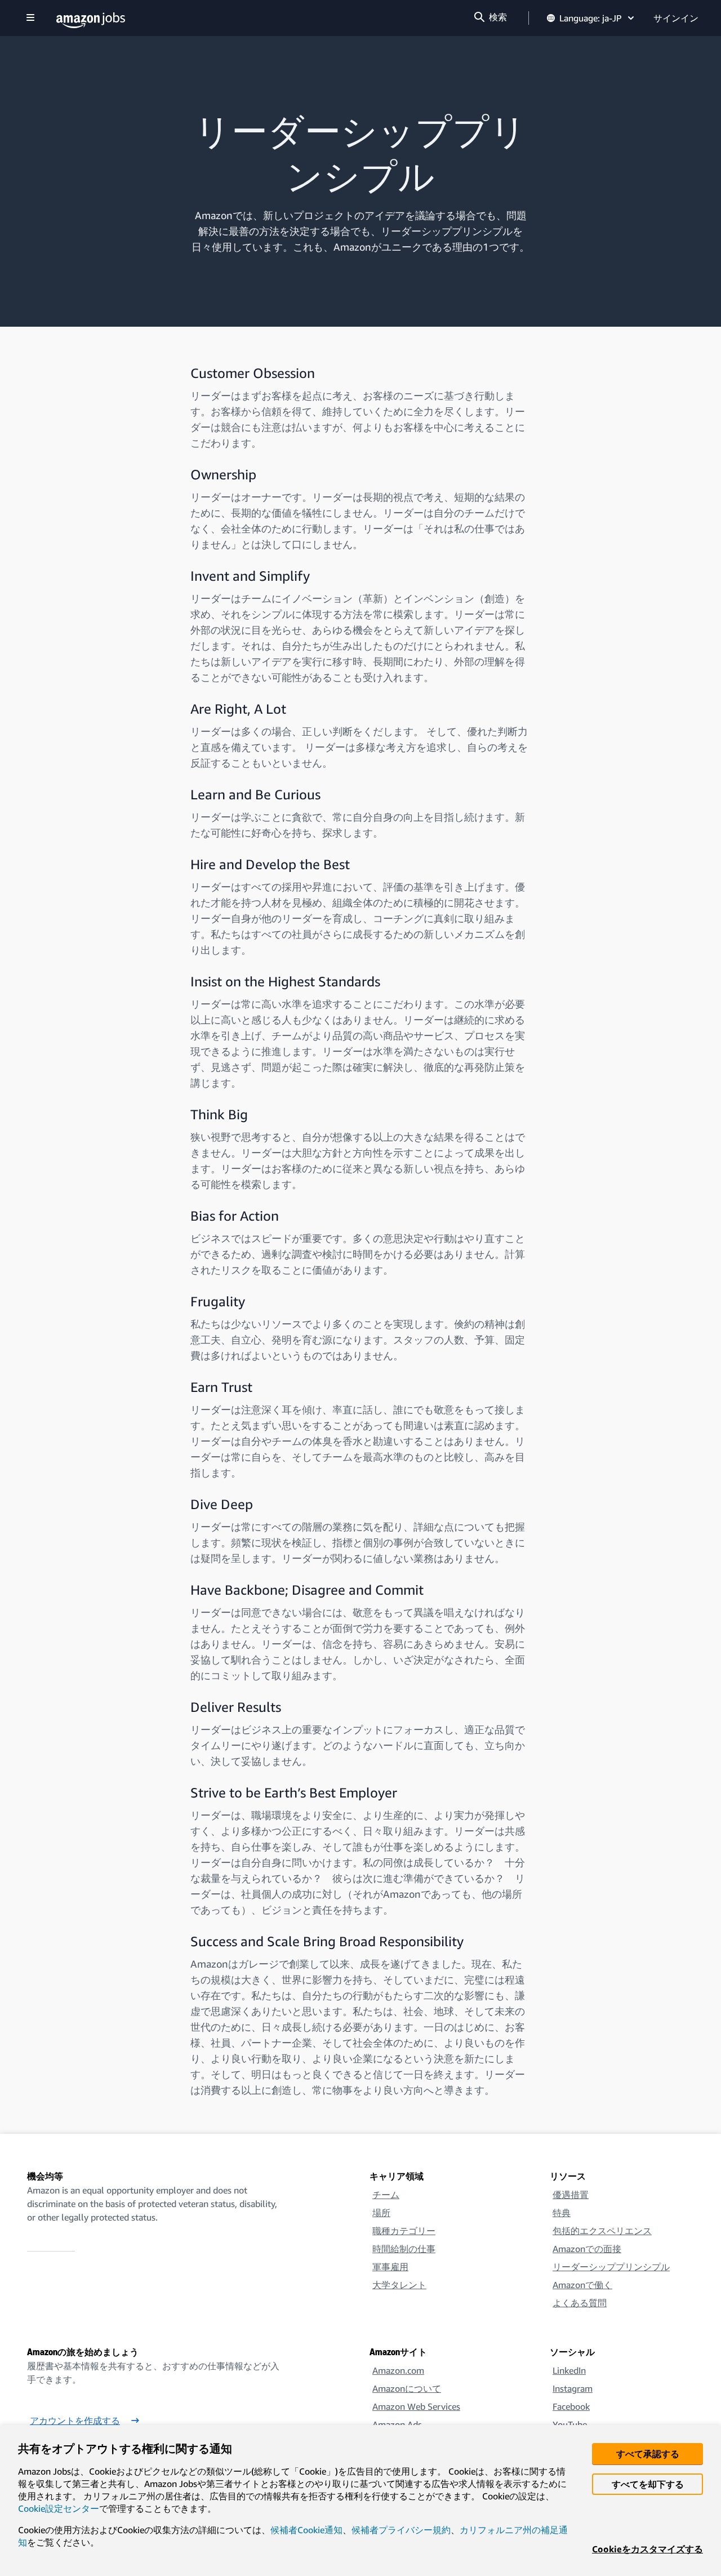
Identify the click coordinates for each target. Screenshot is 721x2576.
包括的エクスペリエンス (602, 2231)
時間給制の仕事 (404, 2249)
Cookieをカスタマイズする (647, 2549)
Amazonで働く (582, 2285)
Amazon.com (398, 2370)
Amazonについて (407, 2388)
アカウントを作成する (75, 2421)
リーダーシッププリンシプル (611, 2267)
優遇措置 (571, 2195)
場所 (381, 2213)
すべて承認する (648, 2454)
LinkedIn (569, 2370)
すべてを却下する (648, 2484)
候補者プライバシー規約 (401, 2530)
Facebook (571, 2406)
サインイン (676, 18)
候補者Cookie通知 (306, 2530)
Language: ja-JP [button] (591, 18)
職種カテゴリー (404, 2231)
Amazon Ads (397, 2424)
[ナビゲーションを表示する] (30, 18)
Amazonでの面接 (587, 2249)
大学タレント (399, 2285)
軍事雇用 (390, 2267)
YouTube (570, 2424)
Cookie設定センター (59, 2508)
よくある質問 (580, 2303)
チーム (386, 2195)
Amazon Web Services (416, 2406)
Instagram (573, 2388)
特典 (562, 2213)
